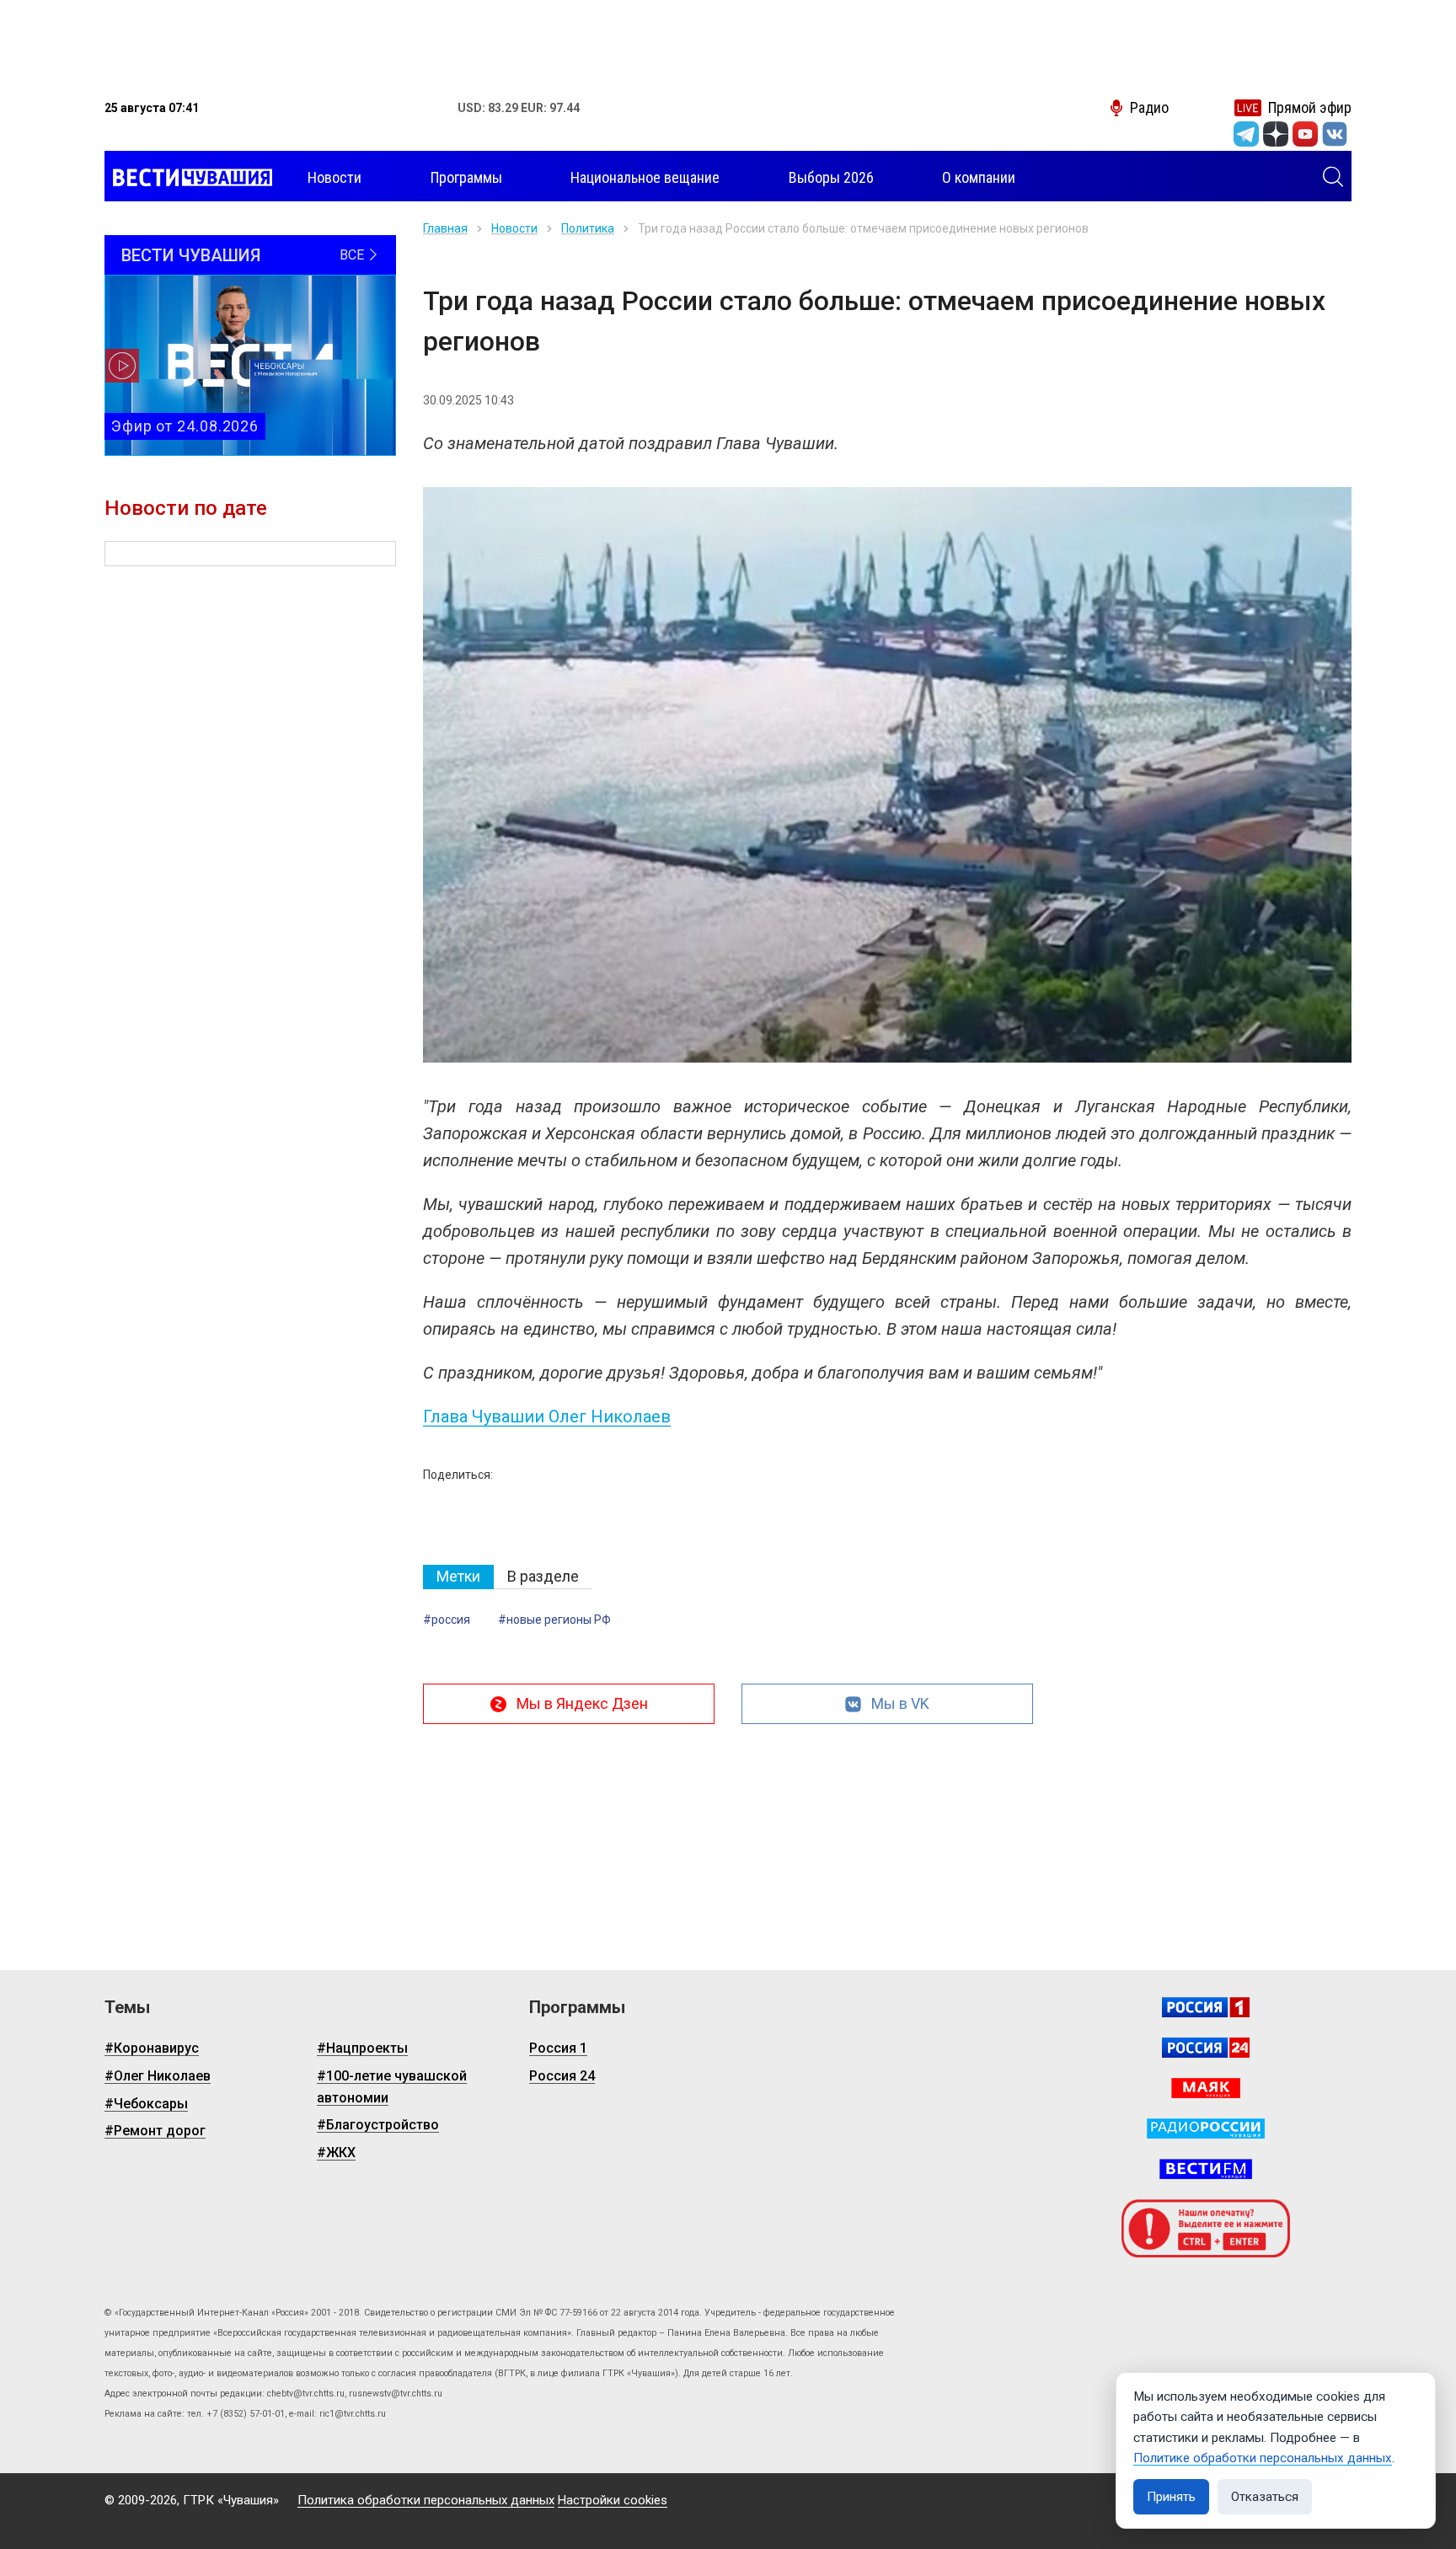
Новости (514, 228)
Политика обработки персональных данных (426, 2500)
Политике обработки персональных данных (1263, 2458)
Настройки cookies (613, 2500)
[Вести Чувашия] (188, 178)
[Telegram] (1246, 134)
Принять (1171, 2497)
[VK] (1335, 134)
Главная (445, 228)
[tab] (458, 1577)
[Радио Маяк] (1206, 2088)
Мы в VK (900, 1703)
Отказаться (1265, 2497)
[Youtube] (1305, 134)
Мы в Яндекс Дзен (582, 1703)
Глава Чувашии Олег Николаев (547, 1416)
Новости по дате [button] (186, 508)
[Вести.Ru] (1206, 2048)
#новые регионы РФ (554, 1620)
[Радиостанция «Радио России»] (1206, 2129)
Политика (588, 228)
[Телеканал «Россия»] (1206, 2007)
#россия (447, 1620)
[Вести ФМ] (1206, 2169)
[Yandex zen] (1276, 134)
